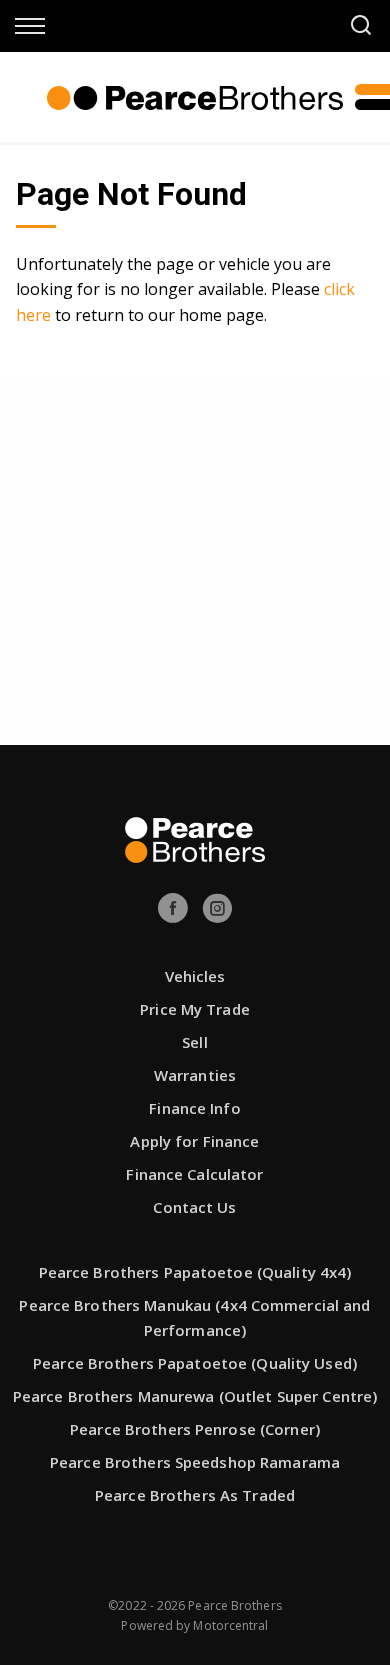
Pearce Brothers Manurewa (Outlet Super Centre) (195, 1396)
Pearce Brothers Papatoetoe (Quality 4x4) (195, 1272)
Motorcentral (230, 1625)
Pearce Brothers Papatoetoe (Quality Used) (195, 1363)
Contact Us (194, 1207)
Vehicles (195, 976)
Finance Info (194, 1108)
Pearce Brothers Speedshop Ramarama (195, 1462)
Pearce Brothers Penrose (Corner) (195, 1429)
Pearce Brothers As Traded (195, 1495)
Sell (194, 1042)
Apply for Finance (194, 1141)
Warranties (195, 1075)
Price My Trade (195, 1009)
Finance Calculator (194, 1174)
